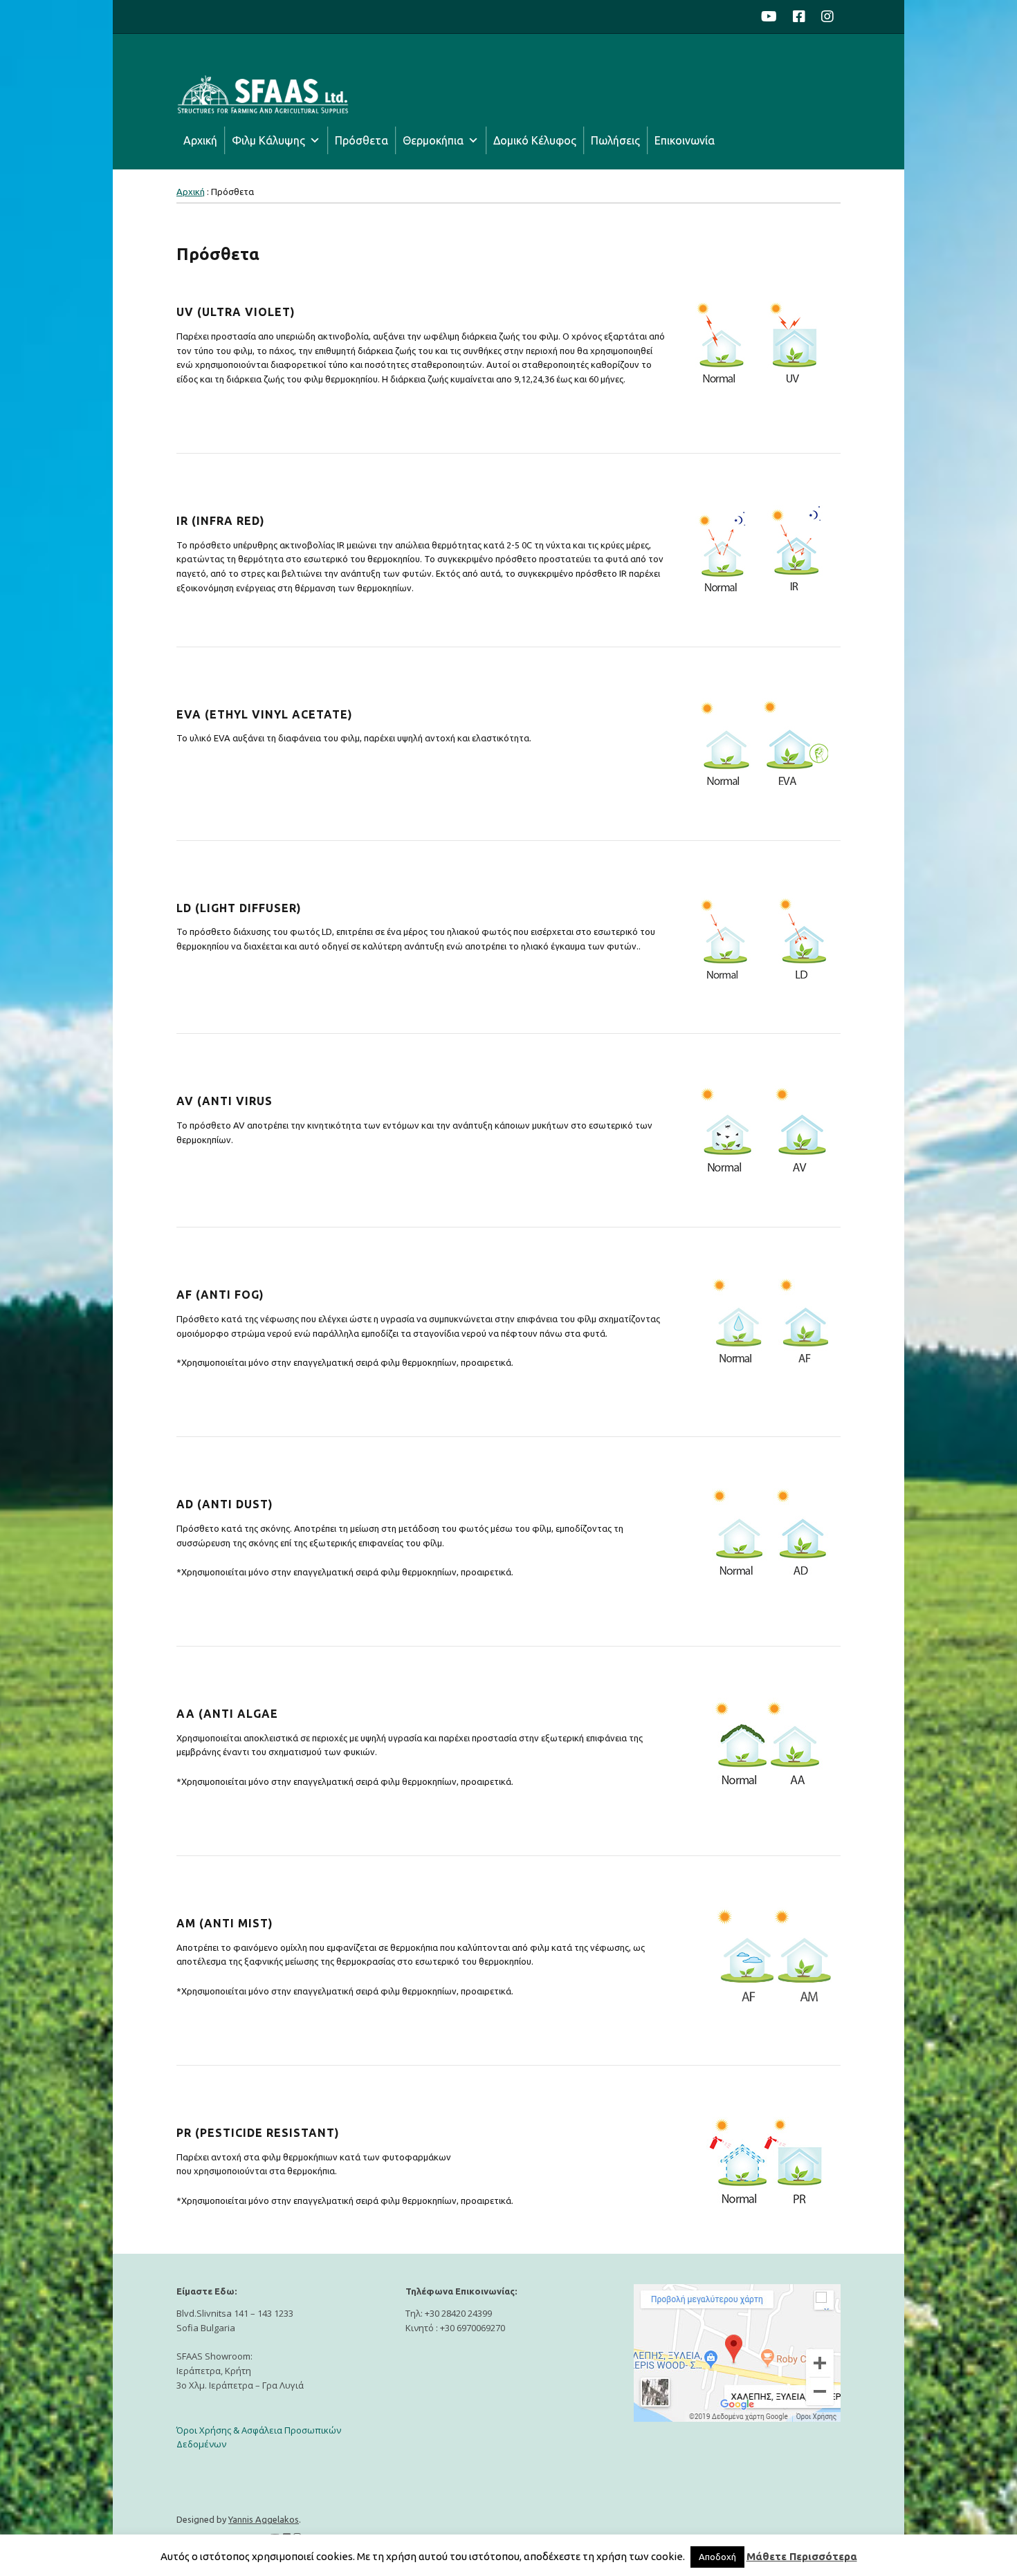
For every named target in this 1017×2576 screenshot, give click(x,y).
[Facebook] (799, 17)
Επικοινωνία (685, 140)
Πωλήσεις (615, 140)
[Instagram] (827, 17)
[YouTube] (772, 17)
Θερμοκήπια (433, 140)
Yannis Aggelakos (264, 2519)
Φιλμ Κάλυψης (268, 140)
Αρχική (200, 140)
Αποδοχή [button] (717, 2557)
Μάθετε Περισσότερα (802, 2556)
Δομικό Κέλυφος (535, 140)
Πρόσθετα (361, 140)
